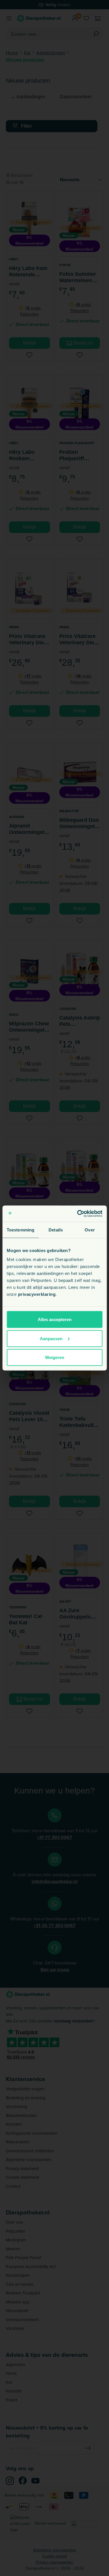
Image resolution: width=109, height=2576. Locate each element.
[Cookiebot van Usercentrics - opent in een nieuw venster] (78, 1214)
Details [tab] (56, 1230)
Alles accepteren (55, 1319)
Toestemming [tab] (20, 1230)
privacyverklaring (37, 1294)
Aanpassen (51, 1338)
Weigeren (55, 1357)
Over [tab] (90, 1230)
